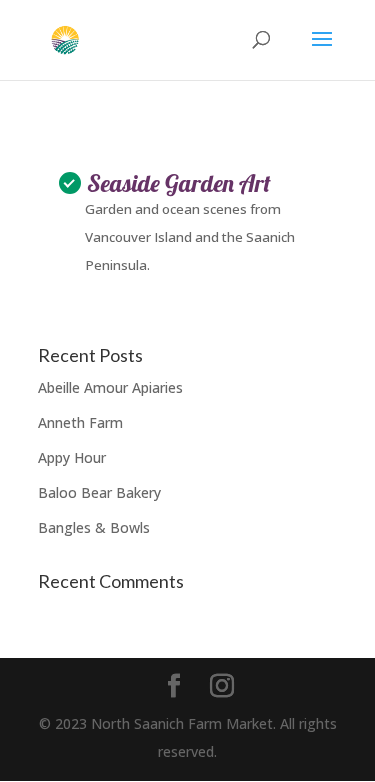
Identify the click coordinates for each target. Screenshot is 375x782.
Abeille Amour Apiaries (110, 387)
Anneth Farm (80, 422)
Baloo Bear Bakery (99, 492)
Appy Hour (72, 457)
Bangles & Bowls (94, 527)
